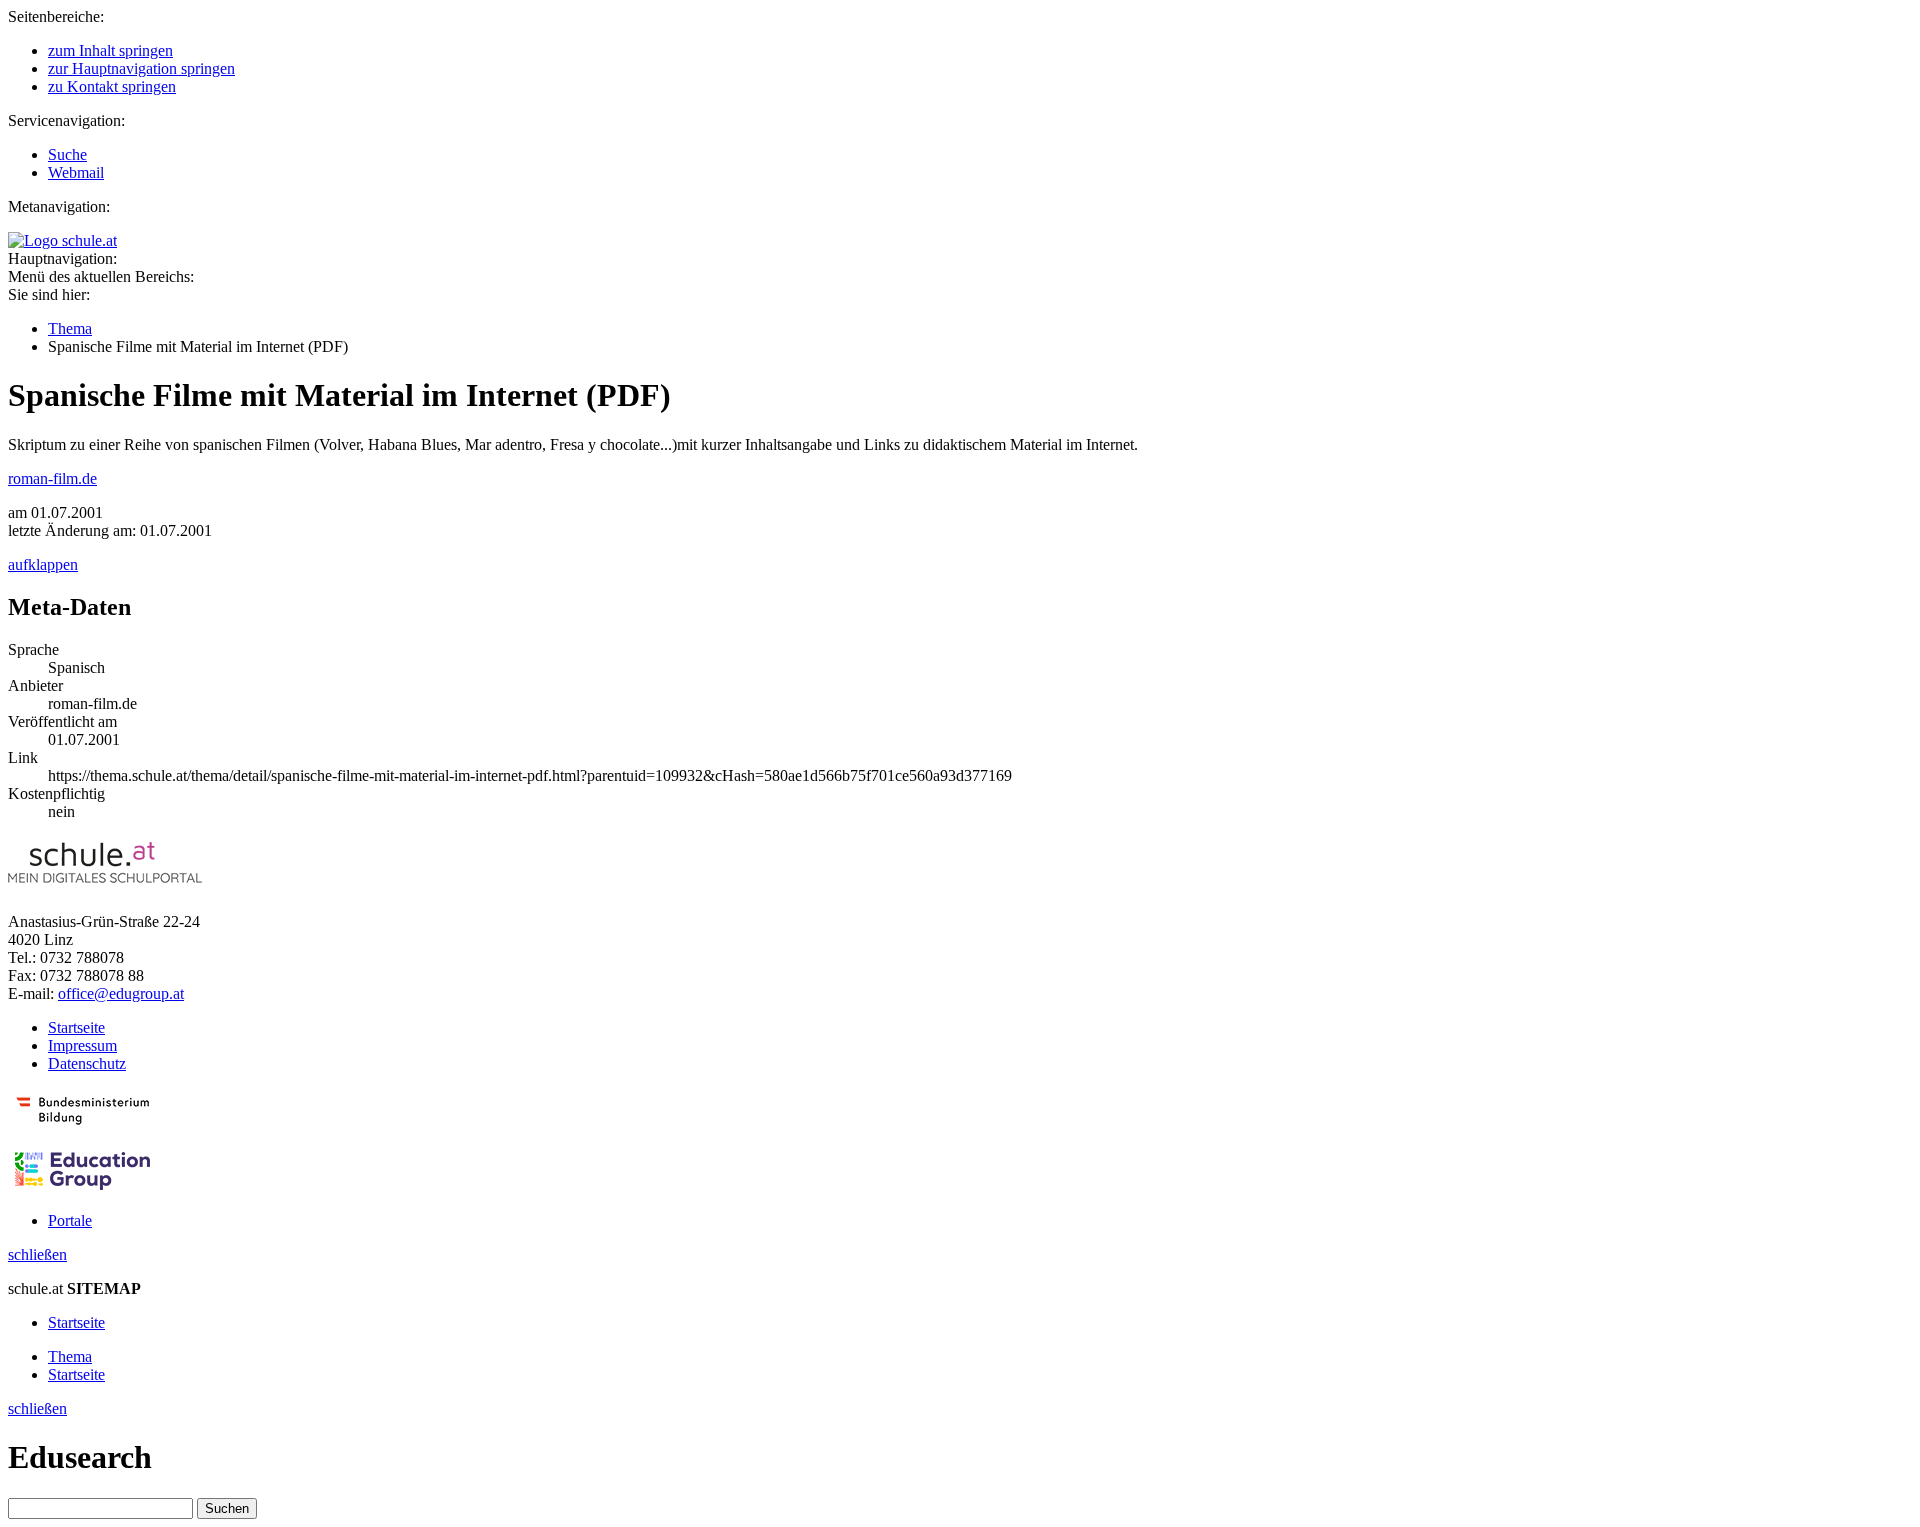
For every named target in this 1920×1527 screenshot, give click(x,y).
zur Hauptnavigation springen (141, 68)
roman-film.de (52, 478)
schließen (37, 1254)
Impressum (82, 1045)
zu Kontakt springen (112, 86)
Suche (67, 154)
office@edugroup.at (121, 993)
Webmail (76, 172)
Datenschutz (87, 1063)
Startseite (76, 1027)
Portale (70, 1220)
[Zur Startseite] (62, 240)
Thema (70, 328)
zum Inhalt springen (110, 50)
